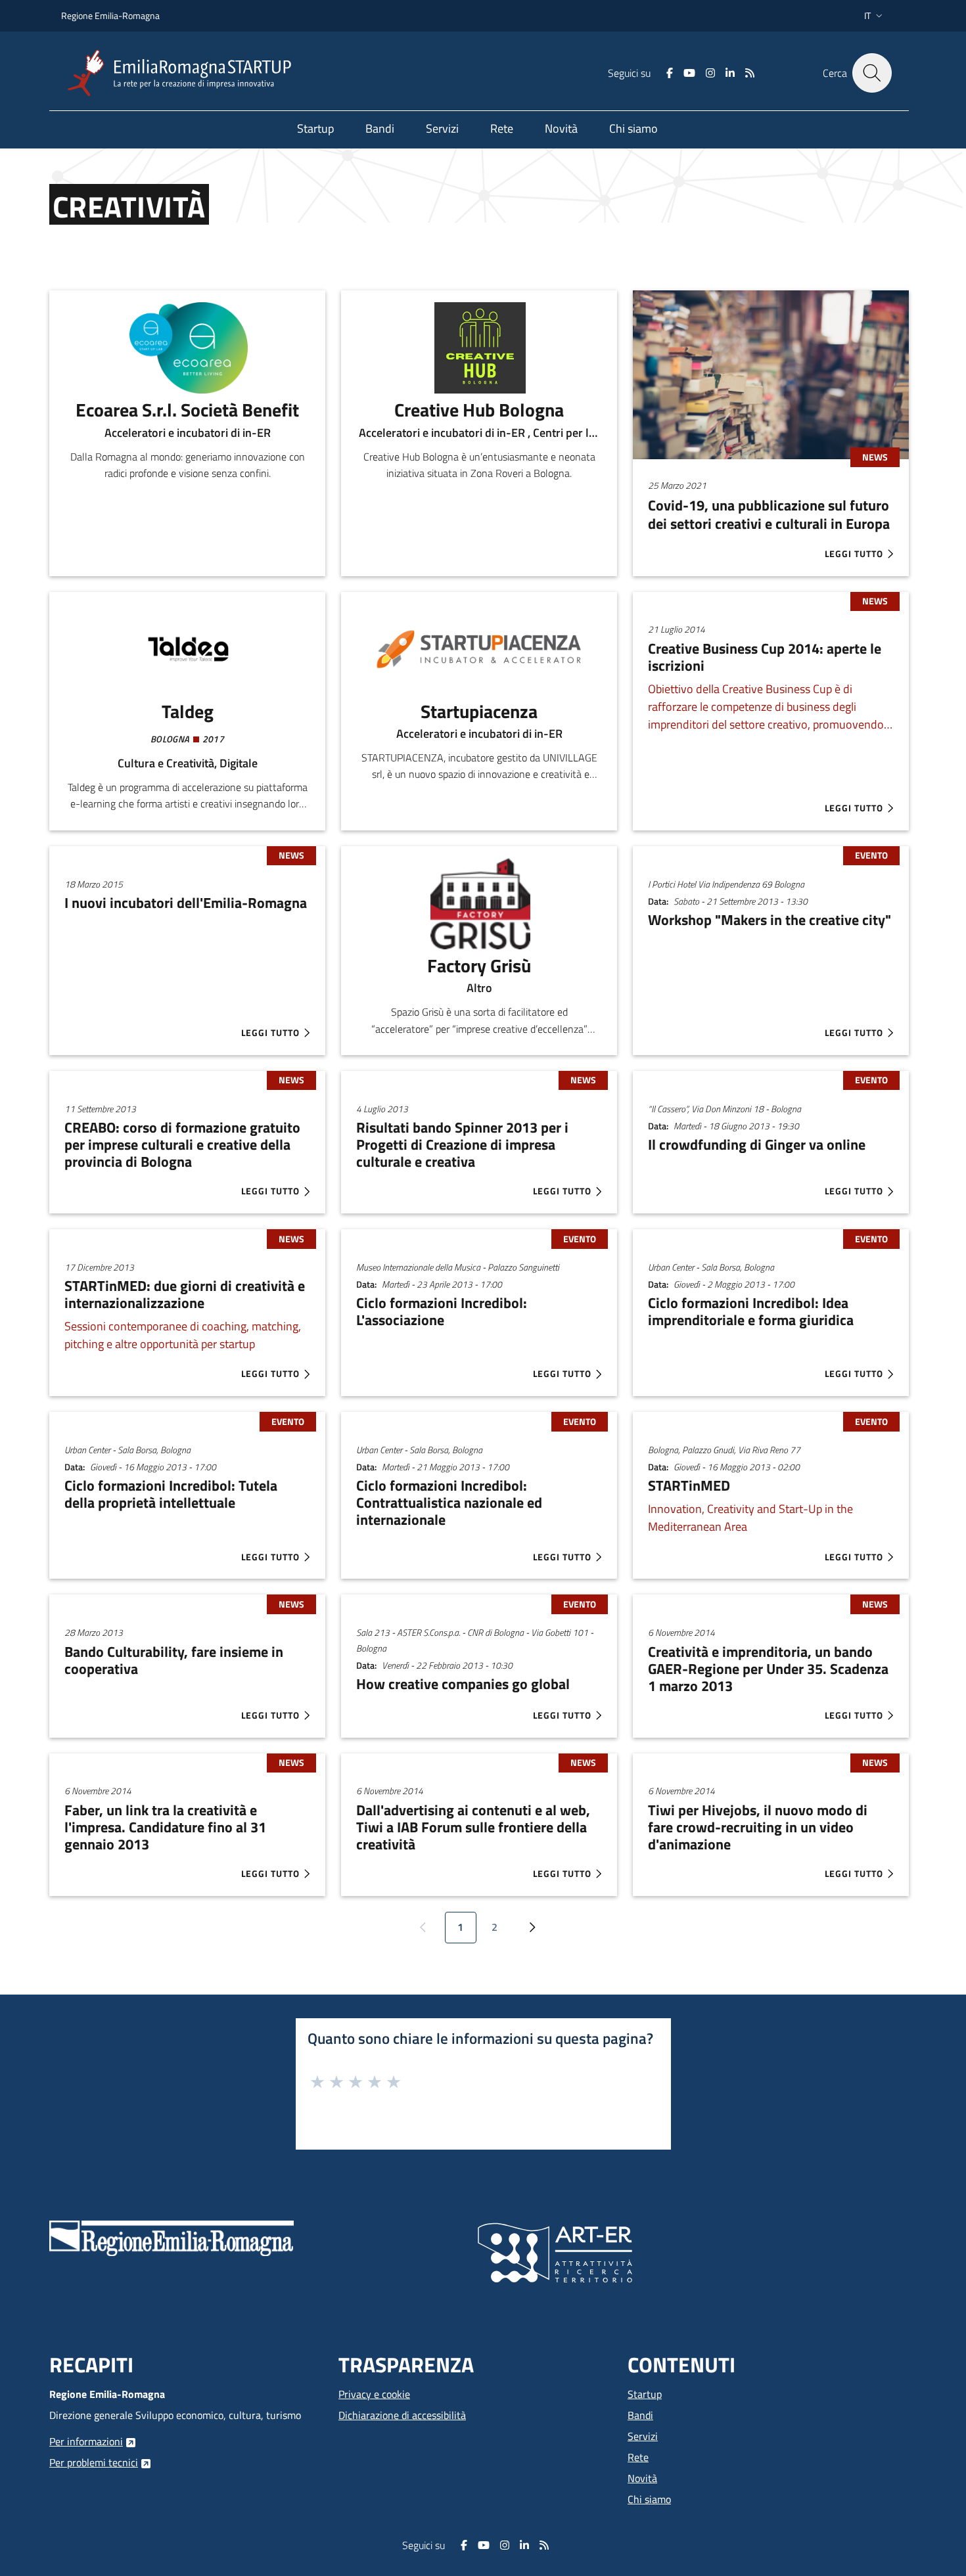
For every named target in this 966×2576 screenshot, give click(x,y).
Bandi (640, 2415)
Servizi (643, 2436)
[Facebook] (670, 73)
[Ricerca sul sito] (872, 73)
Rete (638, 2457)
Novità (642, 2478)
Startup (645, 2394)
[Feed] (750, 73)
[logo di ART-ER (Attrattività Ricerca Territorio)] (555, 2251)
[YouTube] (689, 73)
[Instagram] (710, 73)
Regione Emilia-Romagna (110, 15)
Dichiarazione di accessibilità (402, 2415)
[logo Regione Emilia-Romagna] (172, 2237)
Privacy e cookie (374, 2394)
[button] (875, 16)
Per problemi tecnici (94, 2462)
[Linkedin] (730, 73)
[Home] (185, 73)
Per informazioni (86, 2441)
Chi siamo (649, 2499)
